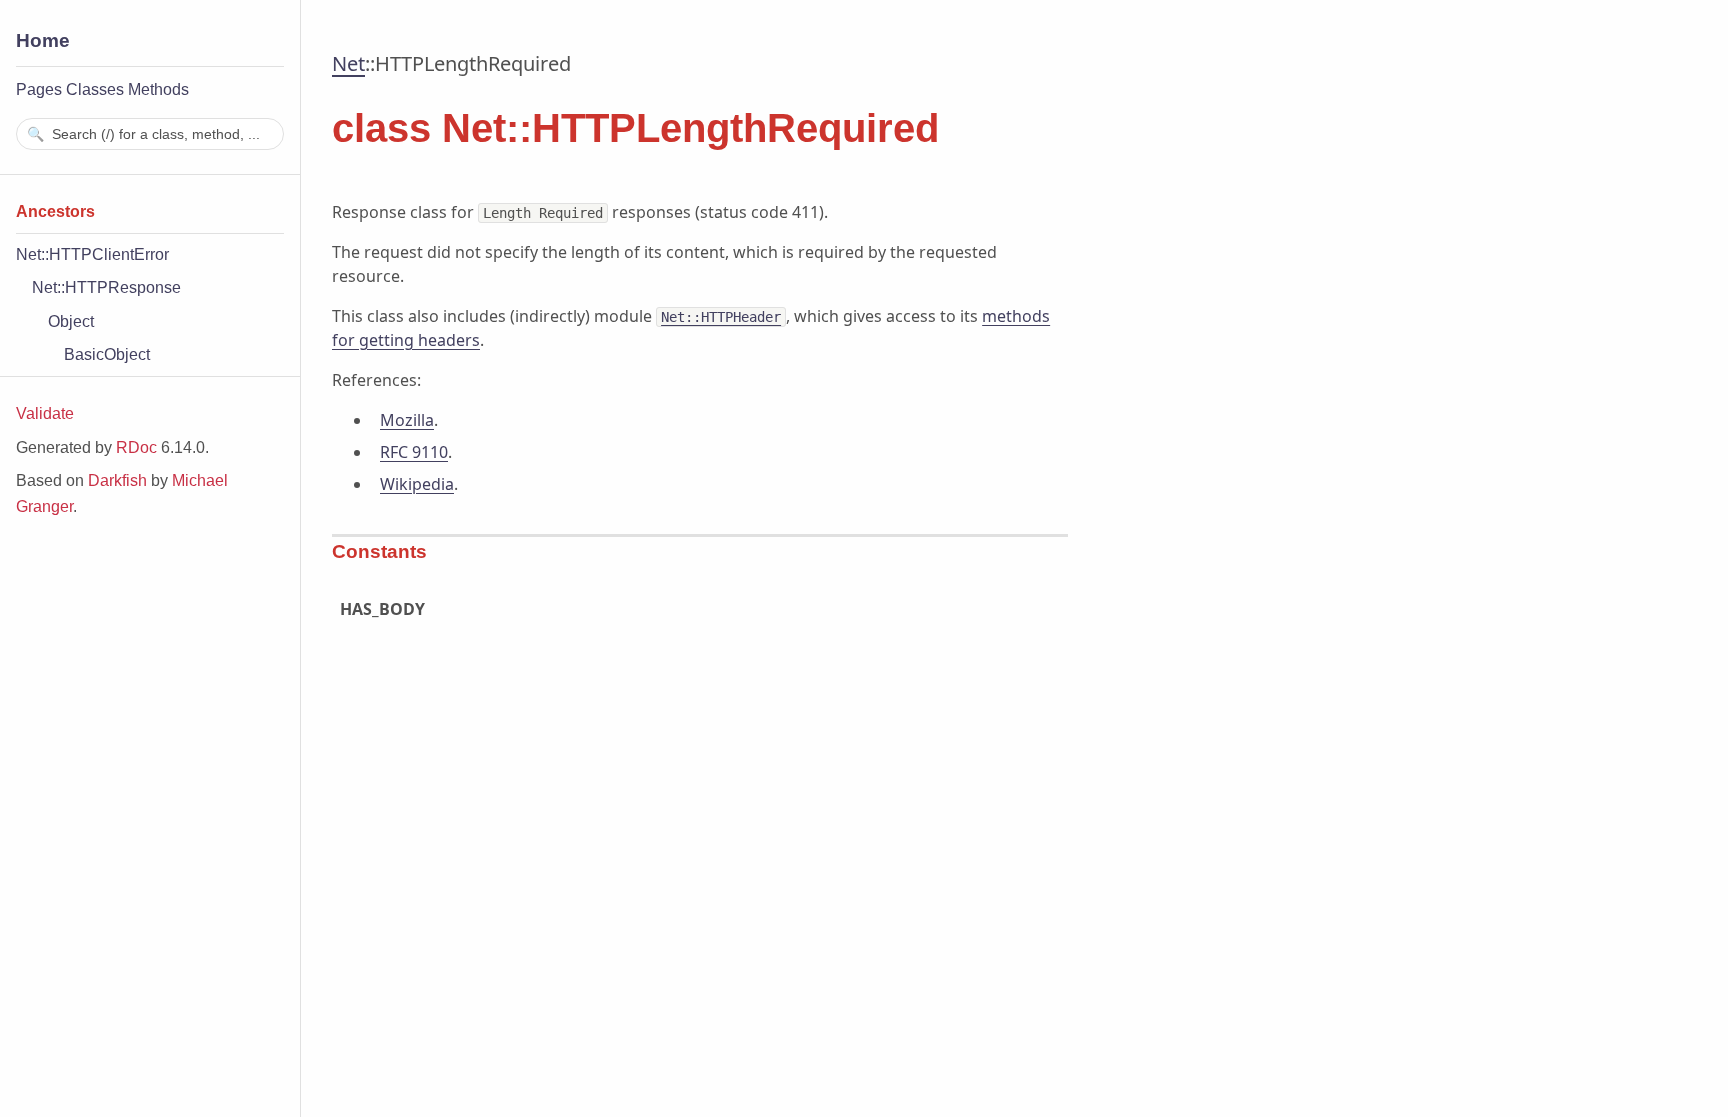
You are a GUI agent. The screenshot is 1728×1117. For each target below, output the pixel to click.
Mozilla (407, 420)
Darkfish (117, 480)
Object (71, 321)
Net (348, 63)
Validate (45, 413)
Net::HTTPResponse (106, 287)
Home (43, 40)
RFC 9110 (414, 452)
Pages (39, 89)
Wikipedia (417, 484)
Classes (95, 89)
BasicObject (107, 354)
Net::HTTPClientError (92, 254)
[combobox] (150, 134)
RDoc (136, 447)
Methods (158, 89)
